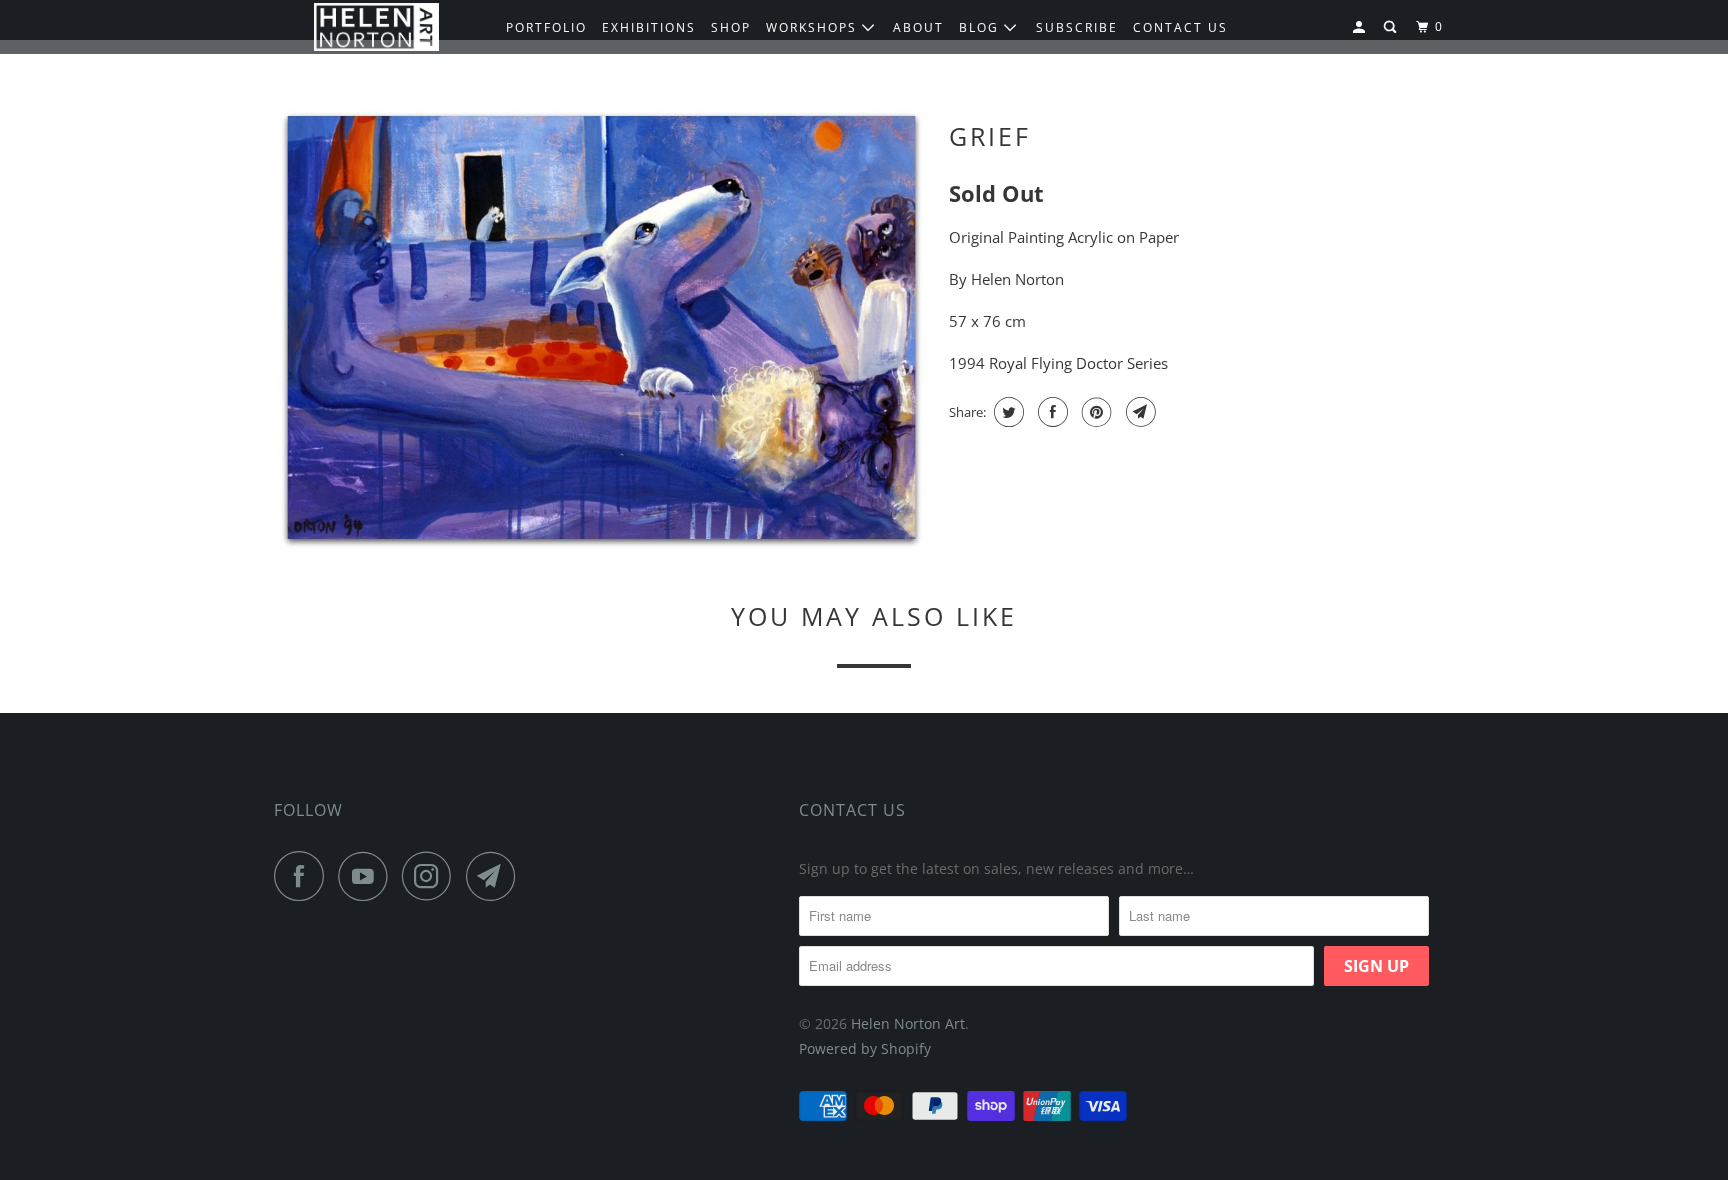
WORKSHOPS (814, 27)
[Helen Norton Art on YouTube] (368, 876)
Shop (731, 27)
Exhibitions (649, 27)
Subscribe (1077, 27)
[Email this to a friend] (1138, 412)
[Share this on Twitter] (1006, 412)
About (918, 27)
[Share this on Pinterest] (1094, 412)
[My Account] (1361, 27)
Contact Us (852, 810)
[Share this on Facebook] (1050, 412)
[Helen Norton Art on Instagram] (432, 876)
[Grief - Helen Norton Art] (601, 330)
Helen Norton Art (908, 1023)
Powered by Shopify (865, 1048)
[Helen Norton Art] (376, 27)
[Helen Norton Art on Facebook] (304, 876)
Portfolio (546, 27)
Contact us (1180, 27)
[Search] (1392, 27)
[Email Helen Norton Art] (496, 876)
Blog (981, 27)
